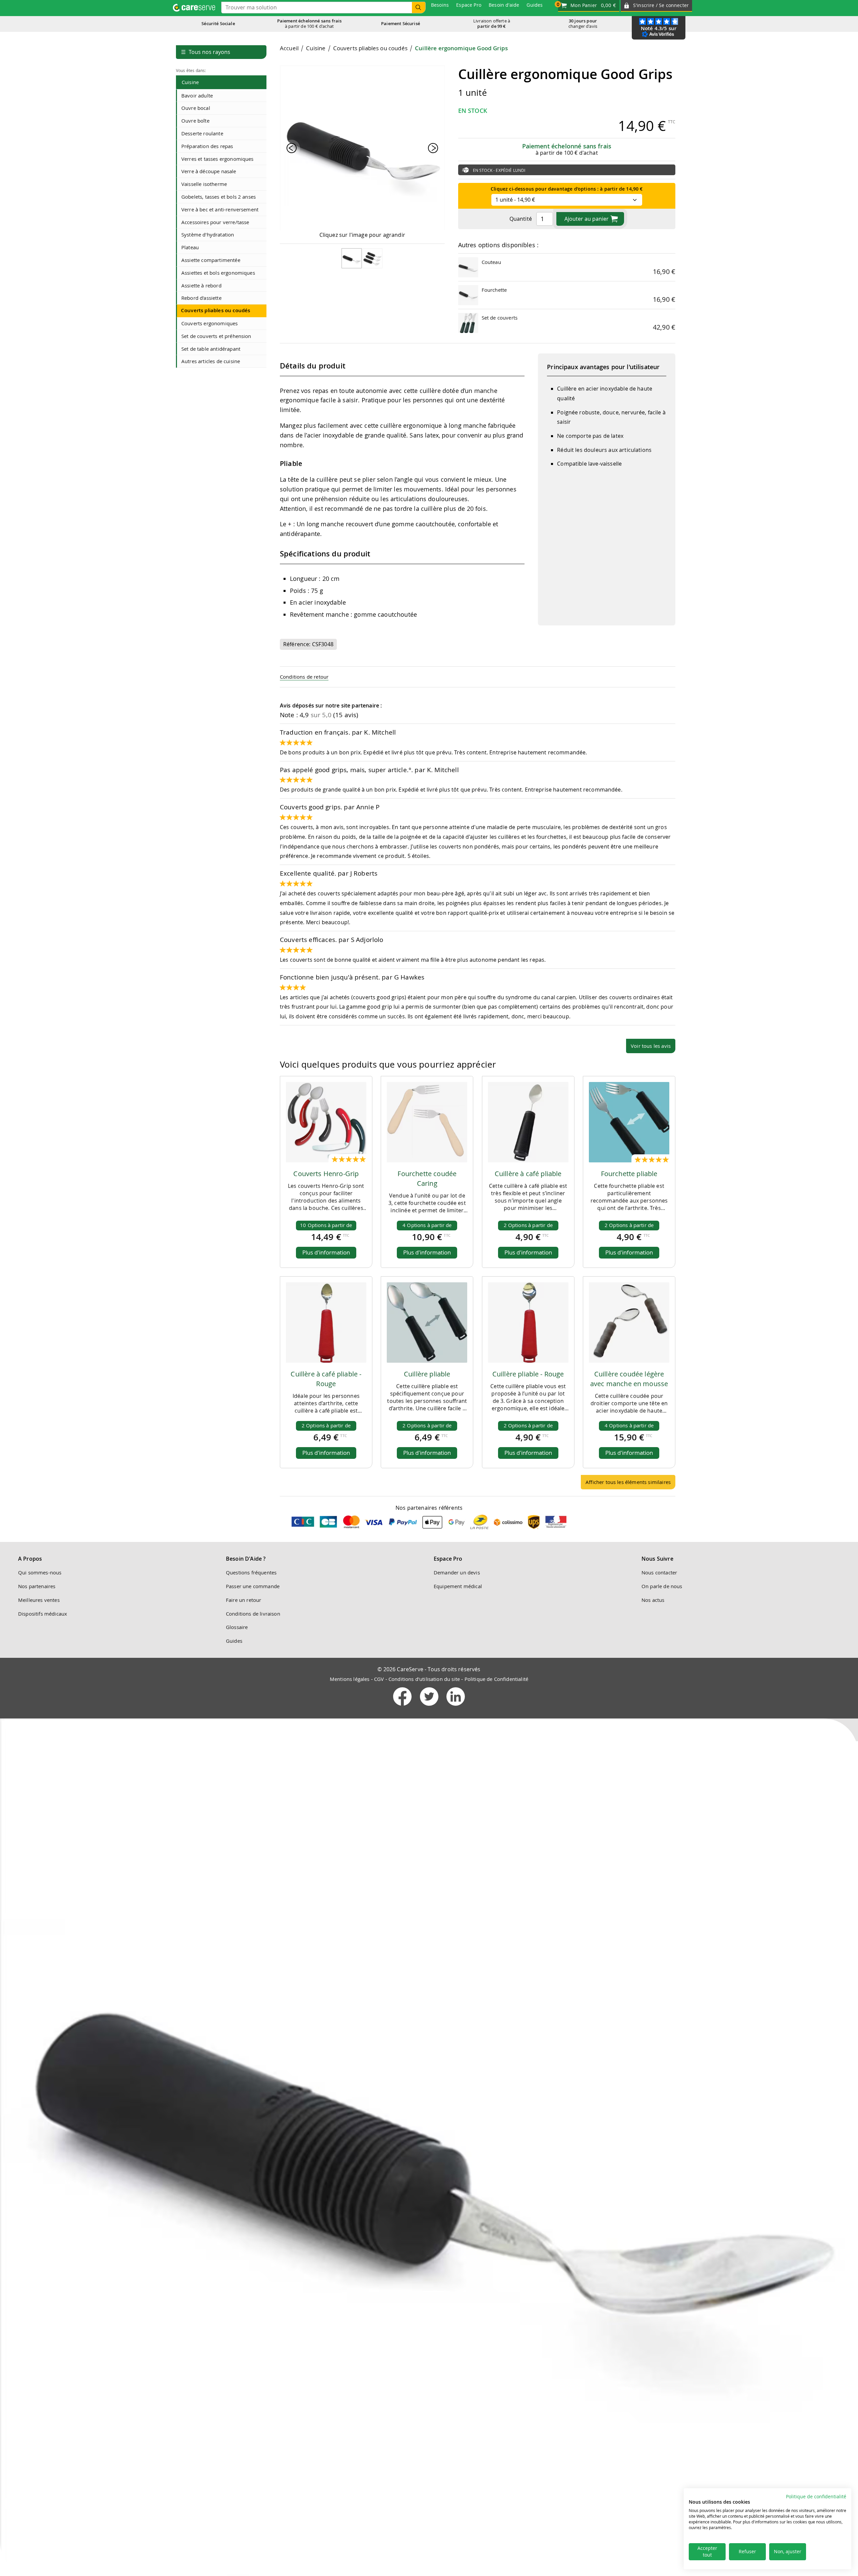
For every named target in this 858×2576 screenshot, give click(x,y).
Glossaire (237, 1627)
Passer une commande (253, 1586)
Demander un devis (457, 1572)
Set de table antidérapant (211, 349)
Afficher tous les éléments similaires (628, 1482)
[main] (478, 769)
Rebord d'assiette (201, 298)
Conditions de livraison (253, 1614)
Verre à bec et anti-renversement (220, 209)
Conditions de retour (304, 677)
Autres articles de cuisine (211, 361)
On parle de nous (662, 1586)
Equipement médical (458, 1586)
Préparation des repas (207, 146)
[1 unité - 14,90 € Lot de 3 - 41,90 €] (567, 199)
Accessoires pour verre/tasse (215, 222)
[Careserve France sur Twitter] (430, 1707)
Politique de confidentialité (816, 2497)
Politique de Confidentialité (496, 1679)
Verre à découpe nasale (209, 171)
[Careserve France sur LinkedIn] (456, 1707)
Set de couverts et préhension (216, 336)
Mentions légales (350, 1679)
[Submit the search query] (419, 8)
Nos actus (653, 1600)
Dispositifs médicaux (43, 1614)
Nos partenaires (37, 1586)
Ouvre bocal (196, 108)
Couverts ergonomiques (209, 323)
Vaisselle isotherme (204, 184)
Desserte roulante (202, 133)
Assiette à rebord (201, 285)
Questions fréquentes (251, 1572)
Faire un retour (243, 1600)
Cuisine (190, 82)
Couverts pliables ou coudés (216, 310)
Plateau (190, 247)
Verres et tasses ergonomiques (218, 159)
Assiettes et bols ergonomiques (218, 273)
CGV (379, 1679)
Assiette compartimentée (211, 260)
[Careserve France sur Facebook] (403, 1707)
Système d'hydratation (208, 234)
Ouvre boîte (195, 121)
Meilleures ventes (39, 1600)
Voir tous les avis (651, 1046)
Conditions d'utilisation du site (424, 1679)
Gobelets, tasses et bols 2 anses (219, 197)
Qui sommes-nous (40, 1572)
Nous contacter (659, 1572)
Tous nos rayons (206, 52)
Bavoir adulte (197, 95)
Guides (234, 1641)
